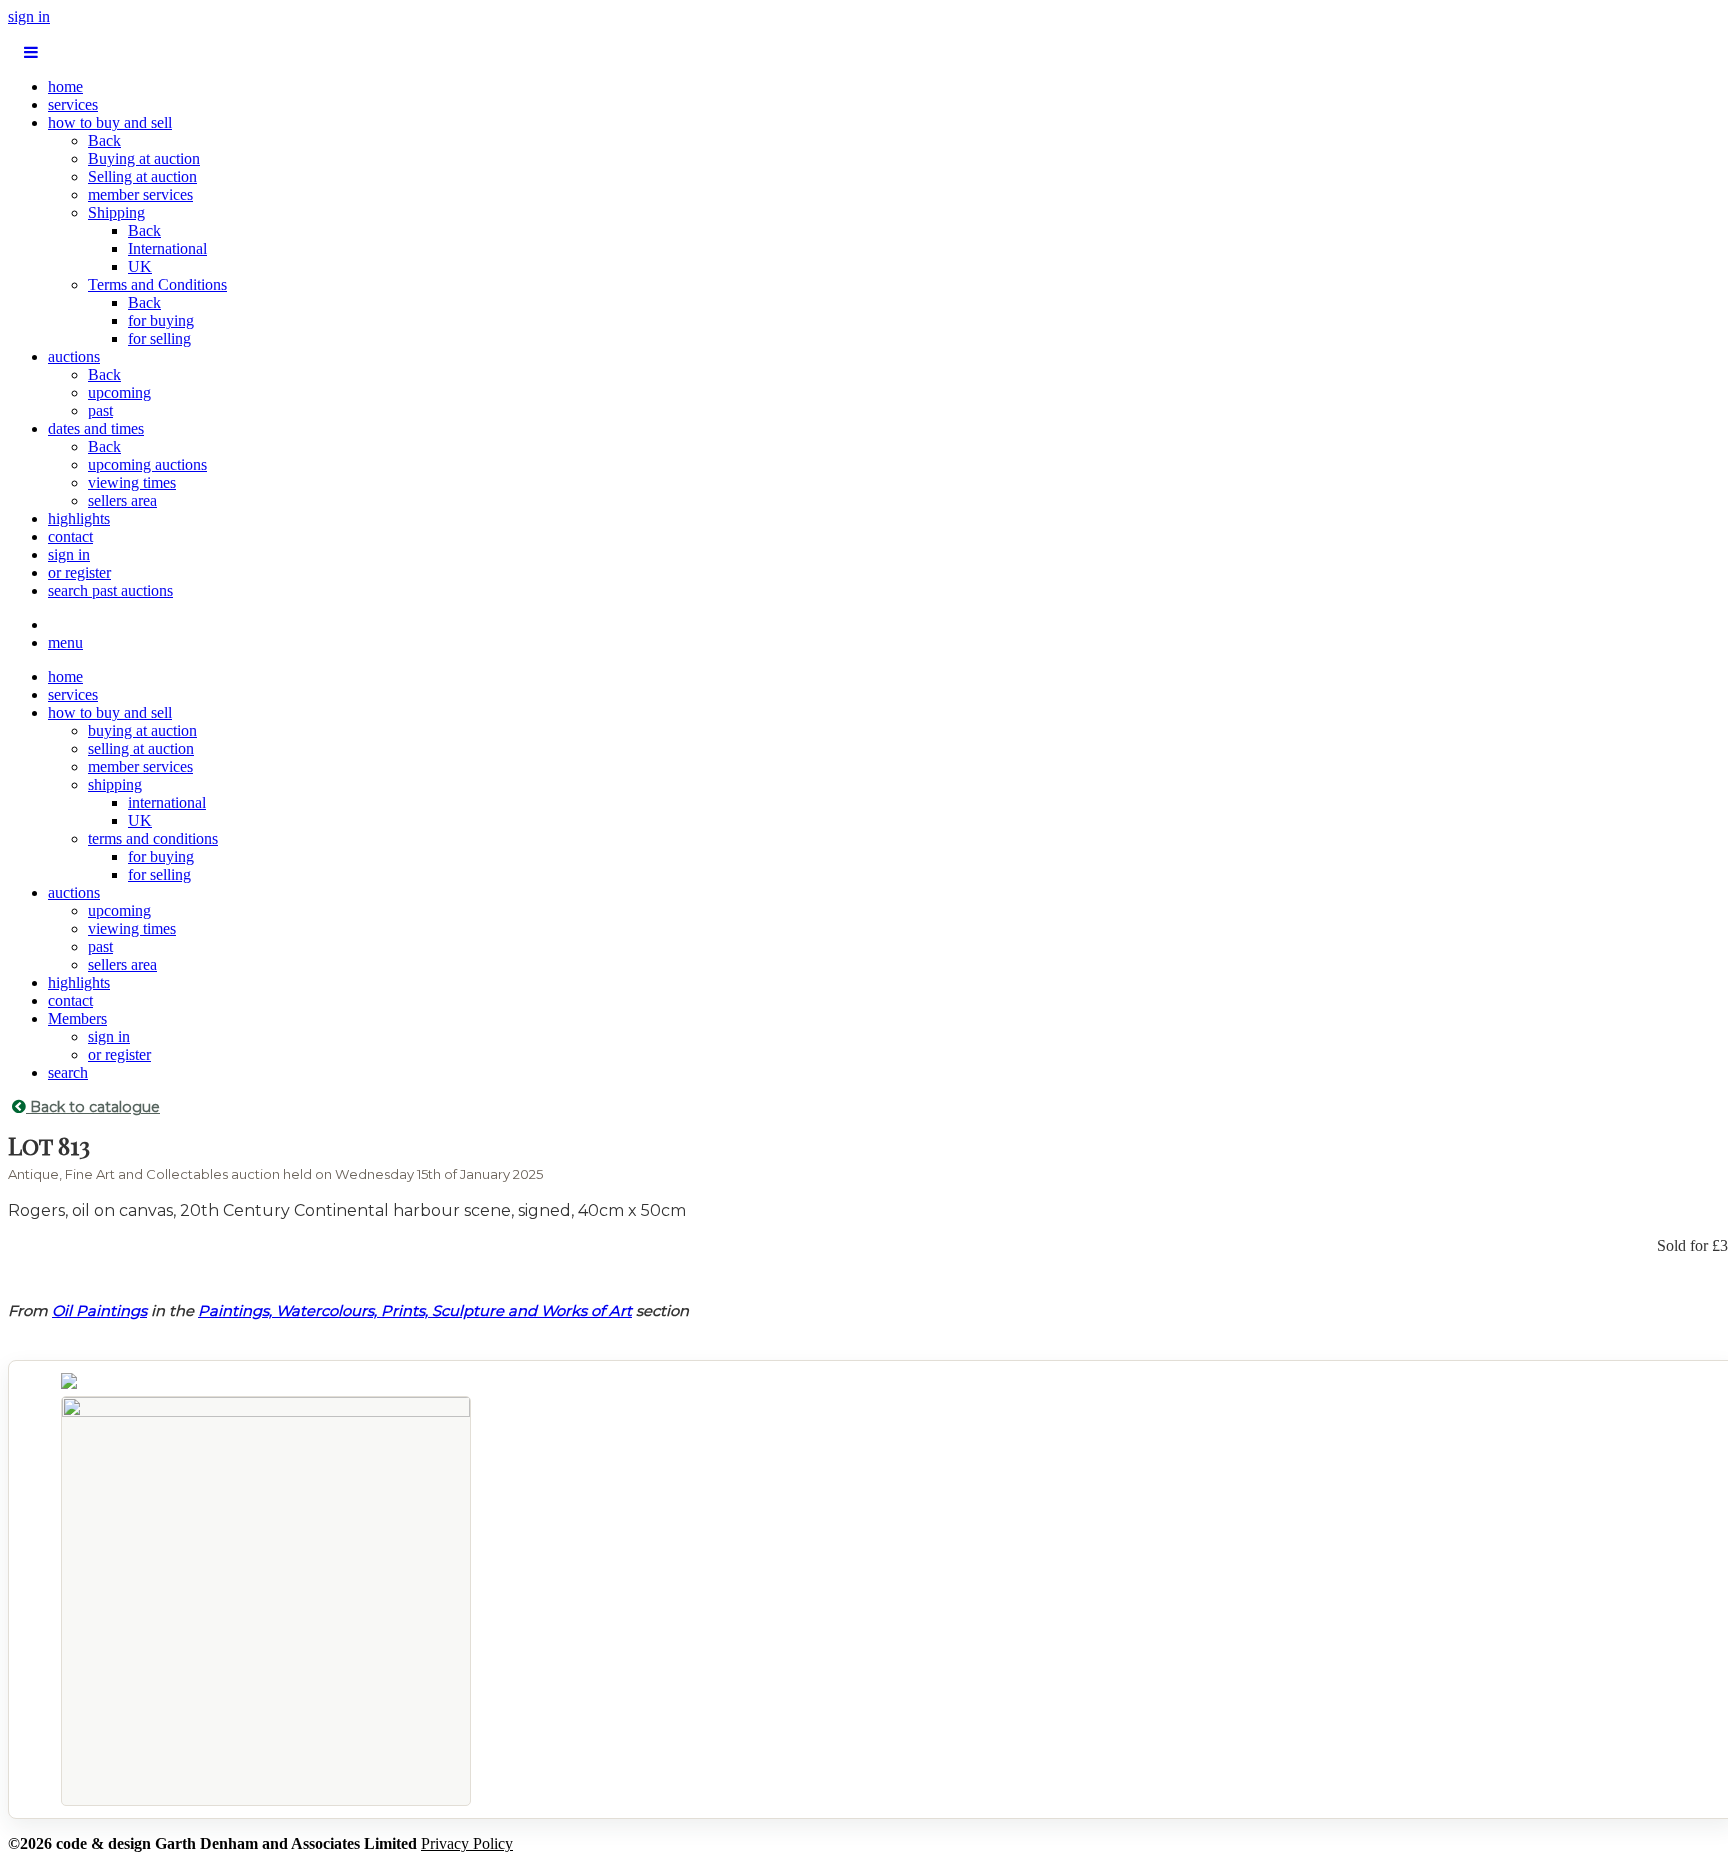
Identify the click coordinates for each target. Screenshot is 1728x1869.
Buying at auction (144, 158)
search (68, 1072)
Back (104, 140)
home (65, 86)
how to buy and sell (110, 122)
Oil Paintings (99, 1311)
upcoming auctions (147, 464)
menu (65, 642)
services (73, 104)
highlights (79, 518)
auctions (74, 356)
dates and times (96, 428)
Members (77, 1018)
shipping (115, 784)
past (100, 410)
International (167, 248)
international (167, 802)
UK (140, 266)
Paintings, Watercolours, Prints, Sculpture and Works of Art (415, 1311)
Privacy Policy (467, 1843)
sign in (29, 16)
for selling (159, 338)
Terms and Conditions (157, 284)
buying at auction (142, 730)
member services (140, 194)
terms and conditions (153, 838)
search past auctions (110, 590)
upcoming (119, 392)
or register (79, 572)
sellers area (122, 500)
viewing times (132, 482)
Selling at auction (142, 176)
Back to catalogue (93, 1107)
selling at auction (141, 748)
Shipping (116, 212)
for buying (161, 320)
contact (70, 536)
